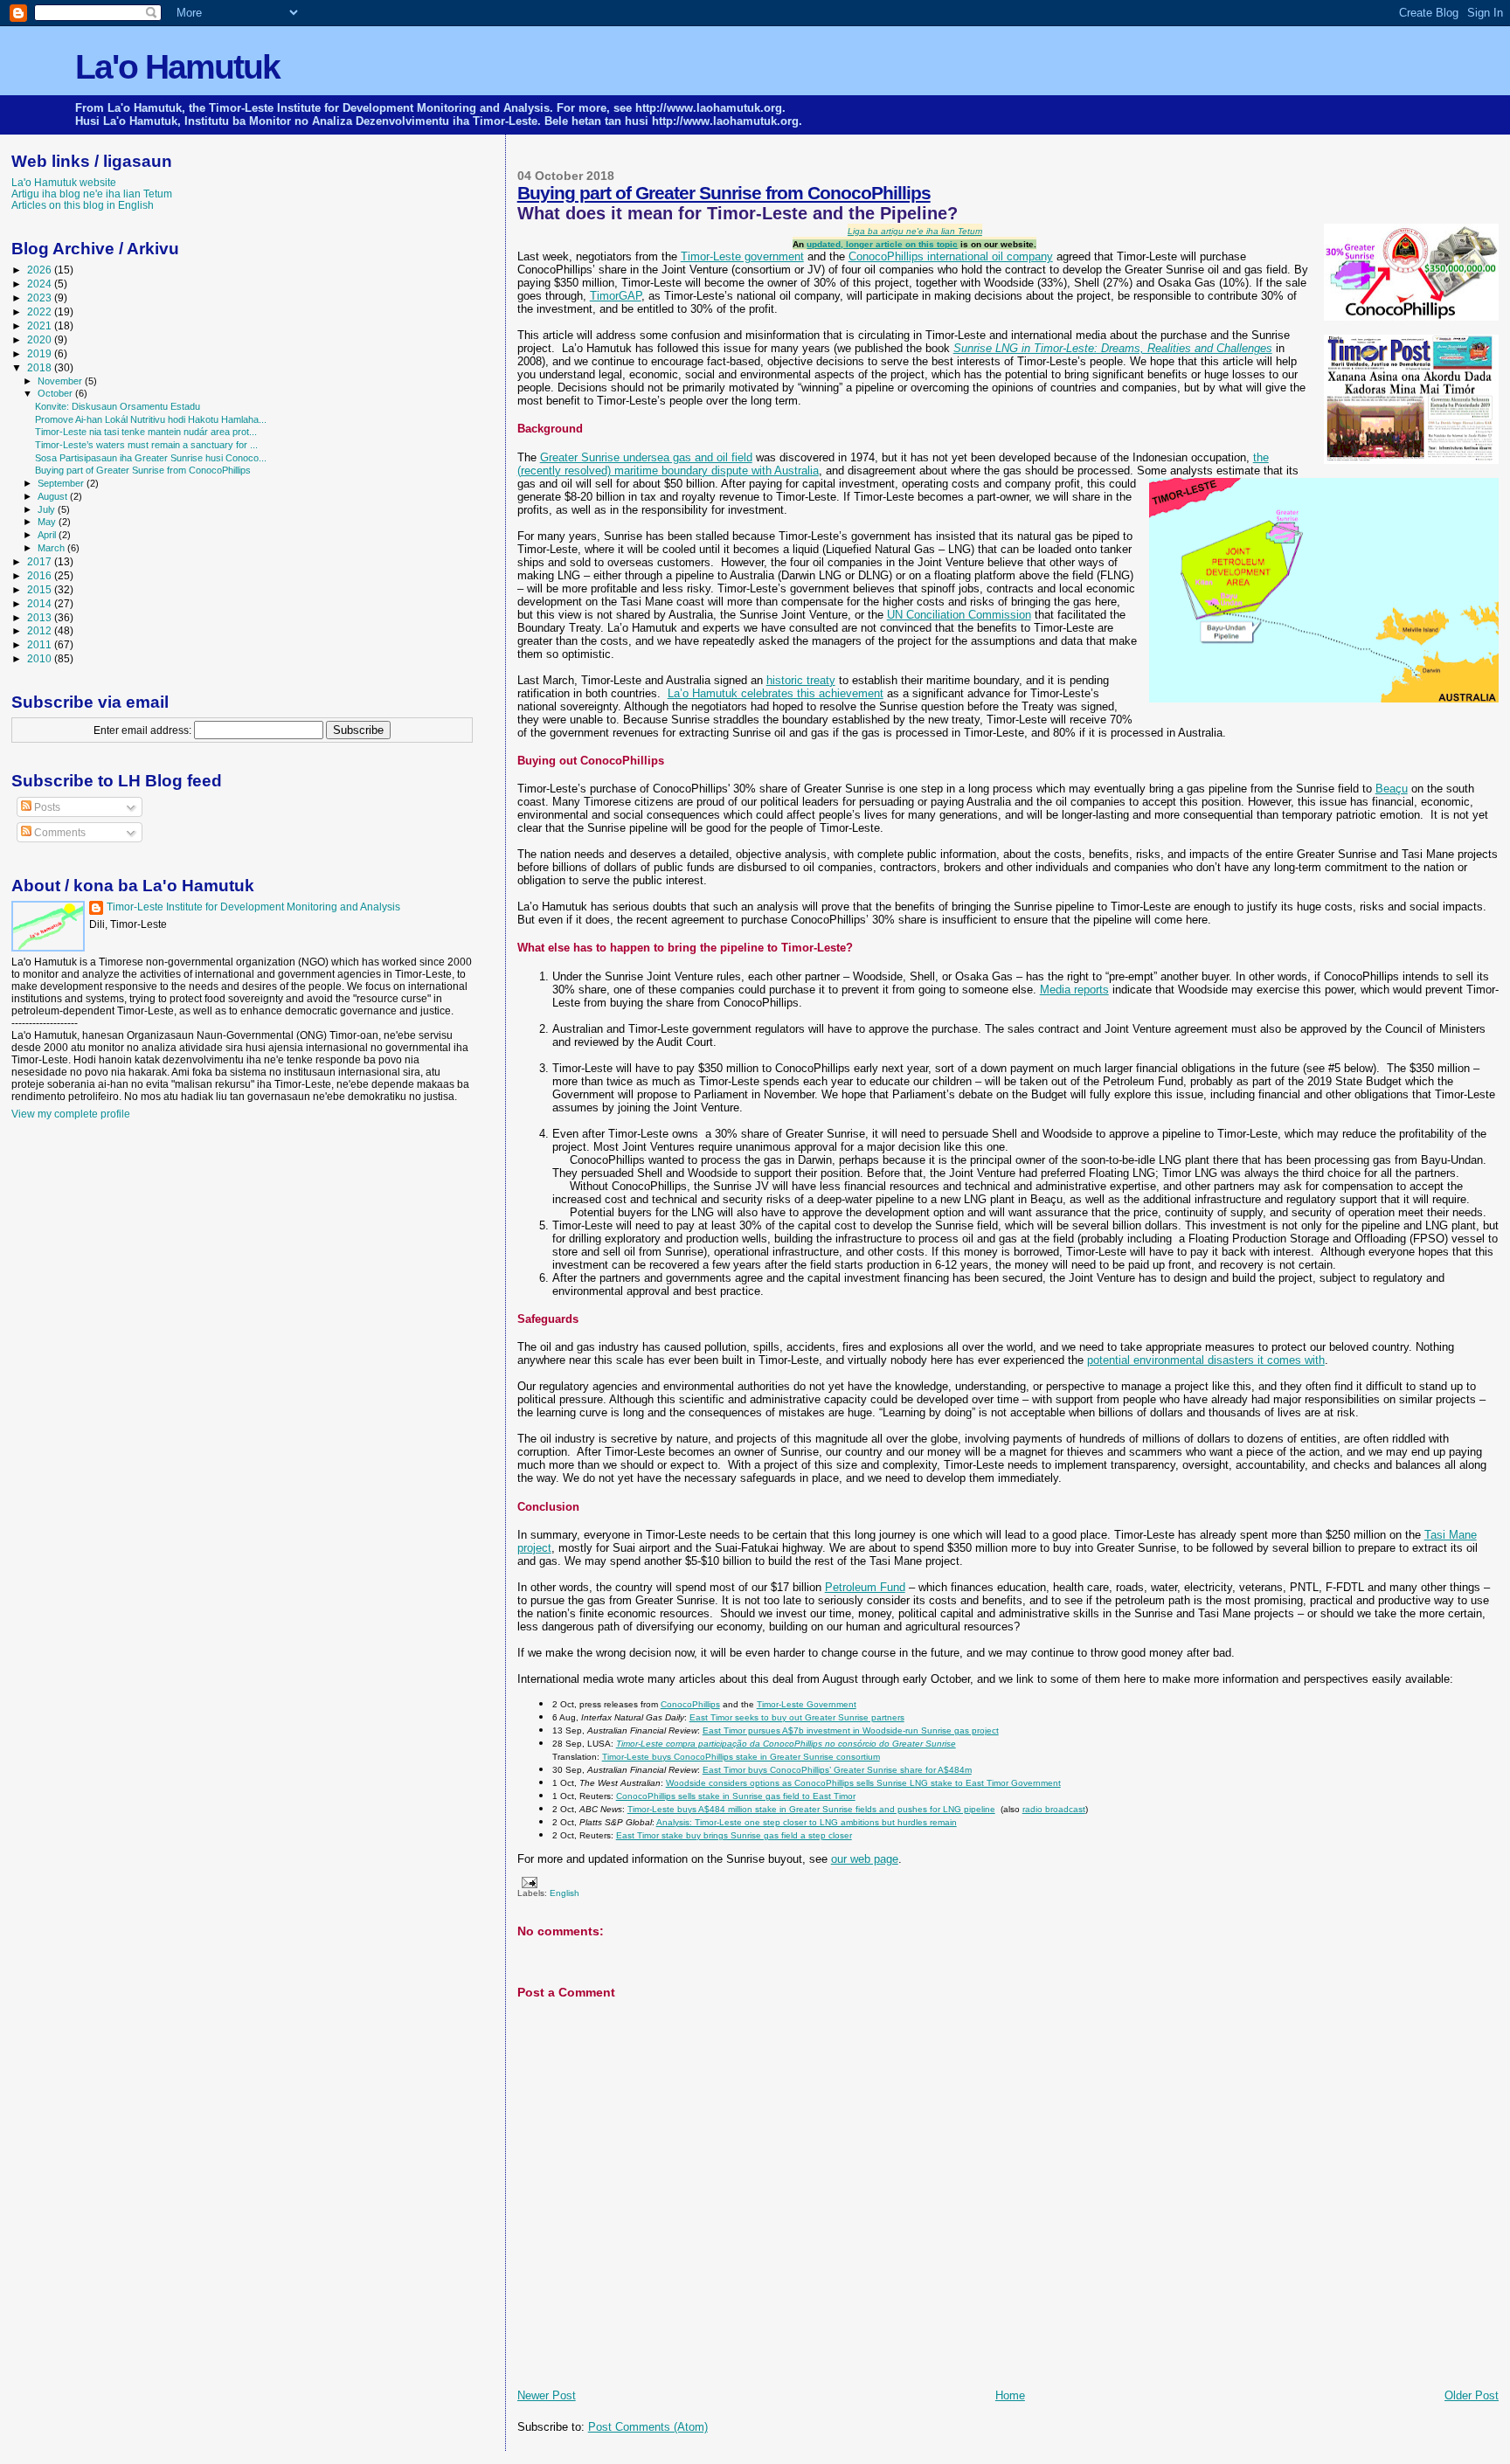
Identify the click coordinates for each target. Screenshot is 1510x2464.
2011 (41, 644)
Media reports (1074, 990)
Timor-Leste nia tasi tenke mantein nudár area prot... (146, 432)
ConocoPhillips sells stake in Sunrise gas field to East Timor (736, 1796)
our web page (865, 1859)
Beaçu (1392, 789)
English (565, 1893)
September (62, 483)
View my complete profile (71, 1114)
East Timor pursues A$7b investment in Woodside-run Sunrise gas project (851, 1730)
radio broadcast (1054, 1809)
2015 (41, 589)
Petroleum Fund (865, 1587)
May (48, 522)
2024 (41, 284)
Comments (59, 833)
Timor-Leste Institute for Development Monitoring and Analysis (253, 907)
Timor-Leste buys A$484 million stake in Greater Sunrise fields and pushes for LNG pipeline (811, 1809)
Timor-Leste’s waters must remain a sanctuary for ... (146, 445)
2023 (41, 298)
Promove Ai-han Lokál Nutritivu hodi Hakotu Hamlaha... (151, 419)
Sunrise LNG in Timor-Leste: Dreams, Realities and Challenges (1113, 348)
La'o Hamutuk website (64, 182)
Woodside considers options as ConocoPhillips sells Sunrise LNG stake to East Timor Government (863, 1783)
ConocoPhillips (690, 1704)
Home (1010, 2395)
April (48, 535)
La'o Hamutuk (177, 67)
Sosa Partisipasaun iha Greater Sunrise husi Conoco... (151, 458)
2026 (41, 270)
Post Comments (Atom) (648, 2427)
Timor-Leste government (742, 256)
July (48, 509)
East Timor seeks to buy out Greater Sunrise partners (797, 1717)
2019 (41, 353)
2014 (41, 603)
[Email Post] (527, 1882)
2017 (41, 561)
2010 (41, 658)
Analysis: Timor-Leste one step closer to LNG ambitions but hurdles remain (807, 1822)
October (56, 393)
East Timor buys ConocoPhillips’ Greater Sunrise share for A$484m (837, 1770)
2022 (41, 311)
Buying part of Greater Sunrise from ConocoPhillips (724, 193)
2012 (41, 630)
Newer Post (547, 2395)
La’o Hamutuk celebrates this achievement (776, 693)
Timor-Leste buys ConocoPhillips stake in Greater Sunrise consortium (741, 1757)
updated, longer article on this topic (882, 244)
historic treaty (801, 680)
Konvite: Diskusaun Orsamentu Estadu (118, 406)
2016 (41, 575)
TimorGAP (616, 296)
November (61, 381)
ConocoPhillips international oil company (951, 256)
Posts (46, 807)
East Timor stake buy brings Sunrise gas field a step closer (734, 1835)
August (54, 496)
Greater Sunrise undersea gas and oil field (646, 457)
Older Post (1472, 2395)
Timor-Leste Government (807, 1704)
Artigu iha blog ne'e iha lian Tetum (92, 194)
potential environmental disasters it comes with (1206, 1360)
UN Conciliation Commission (959, 615)
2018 (41, 367)
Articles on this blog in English (83, 205)
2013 (41, 617)
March (52, 548)
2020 (41, 339)
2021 (41, 325)
